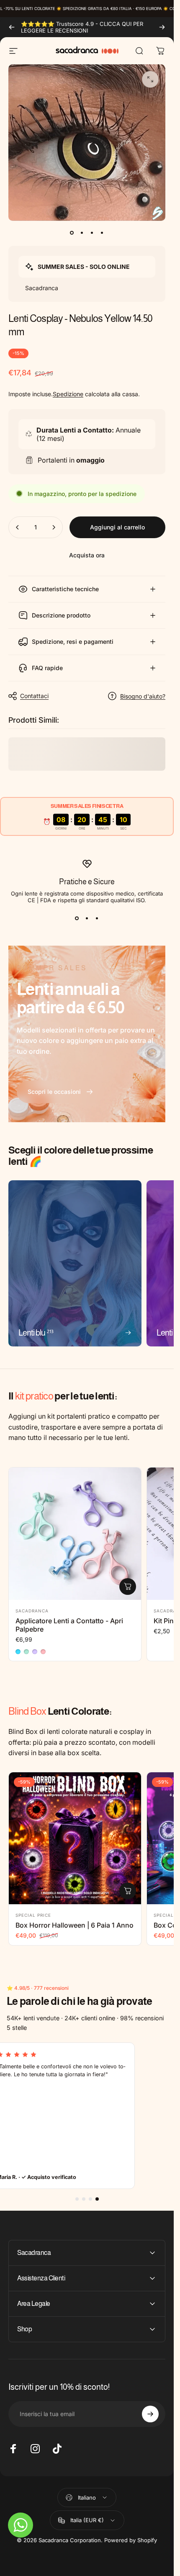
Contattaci (34, 696)
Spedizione (68, 394)
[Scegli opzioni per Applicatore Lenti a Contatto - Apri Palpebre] (128, 1587)
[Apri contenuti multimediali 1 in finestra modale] (150, 79)
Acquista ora (87, 555)
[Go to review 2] (84, 2199)
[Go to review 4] (97, 2199)
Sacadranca (32, 1611)
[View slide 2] (87, 918)
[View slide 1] (77, 918)
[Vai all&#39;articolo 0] (72, 233)
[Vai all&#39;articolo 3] (92, 233)
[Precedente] (12, 27)
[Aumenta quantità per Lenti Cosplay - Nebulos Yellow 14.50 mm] (54, 527)
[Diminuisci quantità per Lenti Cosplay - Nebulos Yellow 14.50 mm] (18, 527)
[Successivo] (162, 27)
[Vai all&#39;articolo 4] (102, 233)
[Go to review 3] (90, 2199)
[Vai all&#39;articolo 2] (82, 233)
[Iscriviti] (150, 2414)
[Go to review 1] (77, 2199)
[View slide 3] (97, 918)
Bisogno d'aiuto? (143, 696)
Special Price (33, 1915)
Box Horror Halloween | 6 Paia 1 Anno (75, 1925)
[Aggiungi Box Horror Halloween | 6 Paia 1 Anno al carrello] (128, 1891)
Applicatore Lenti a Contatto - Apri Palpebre (69, 1625)
